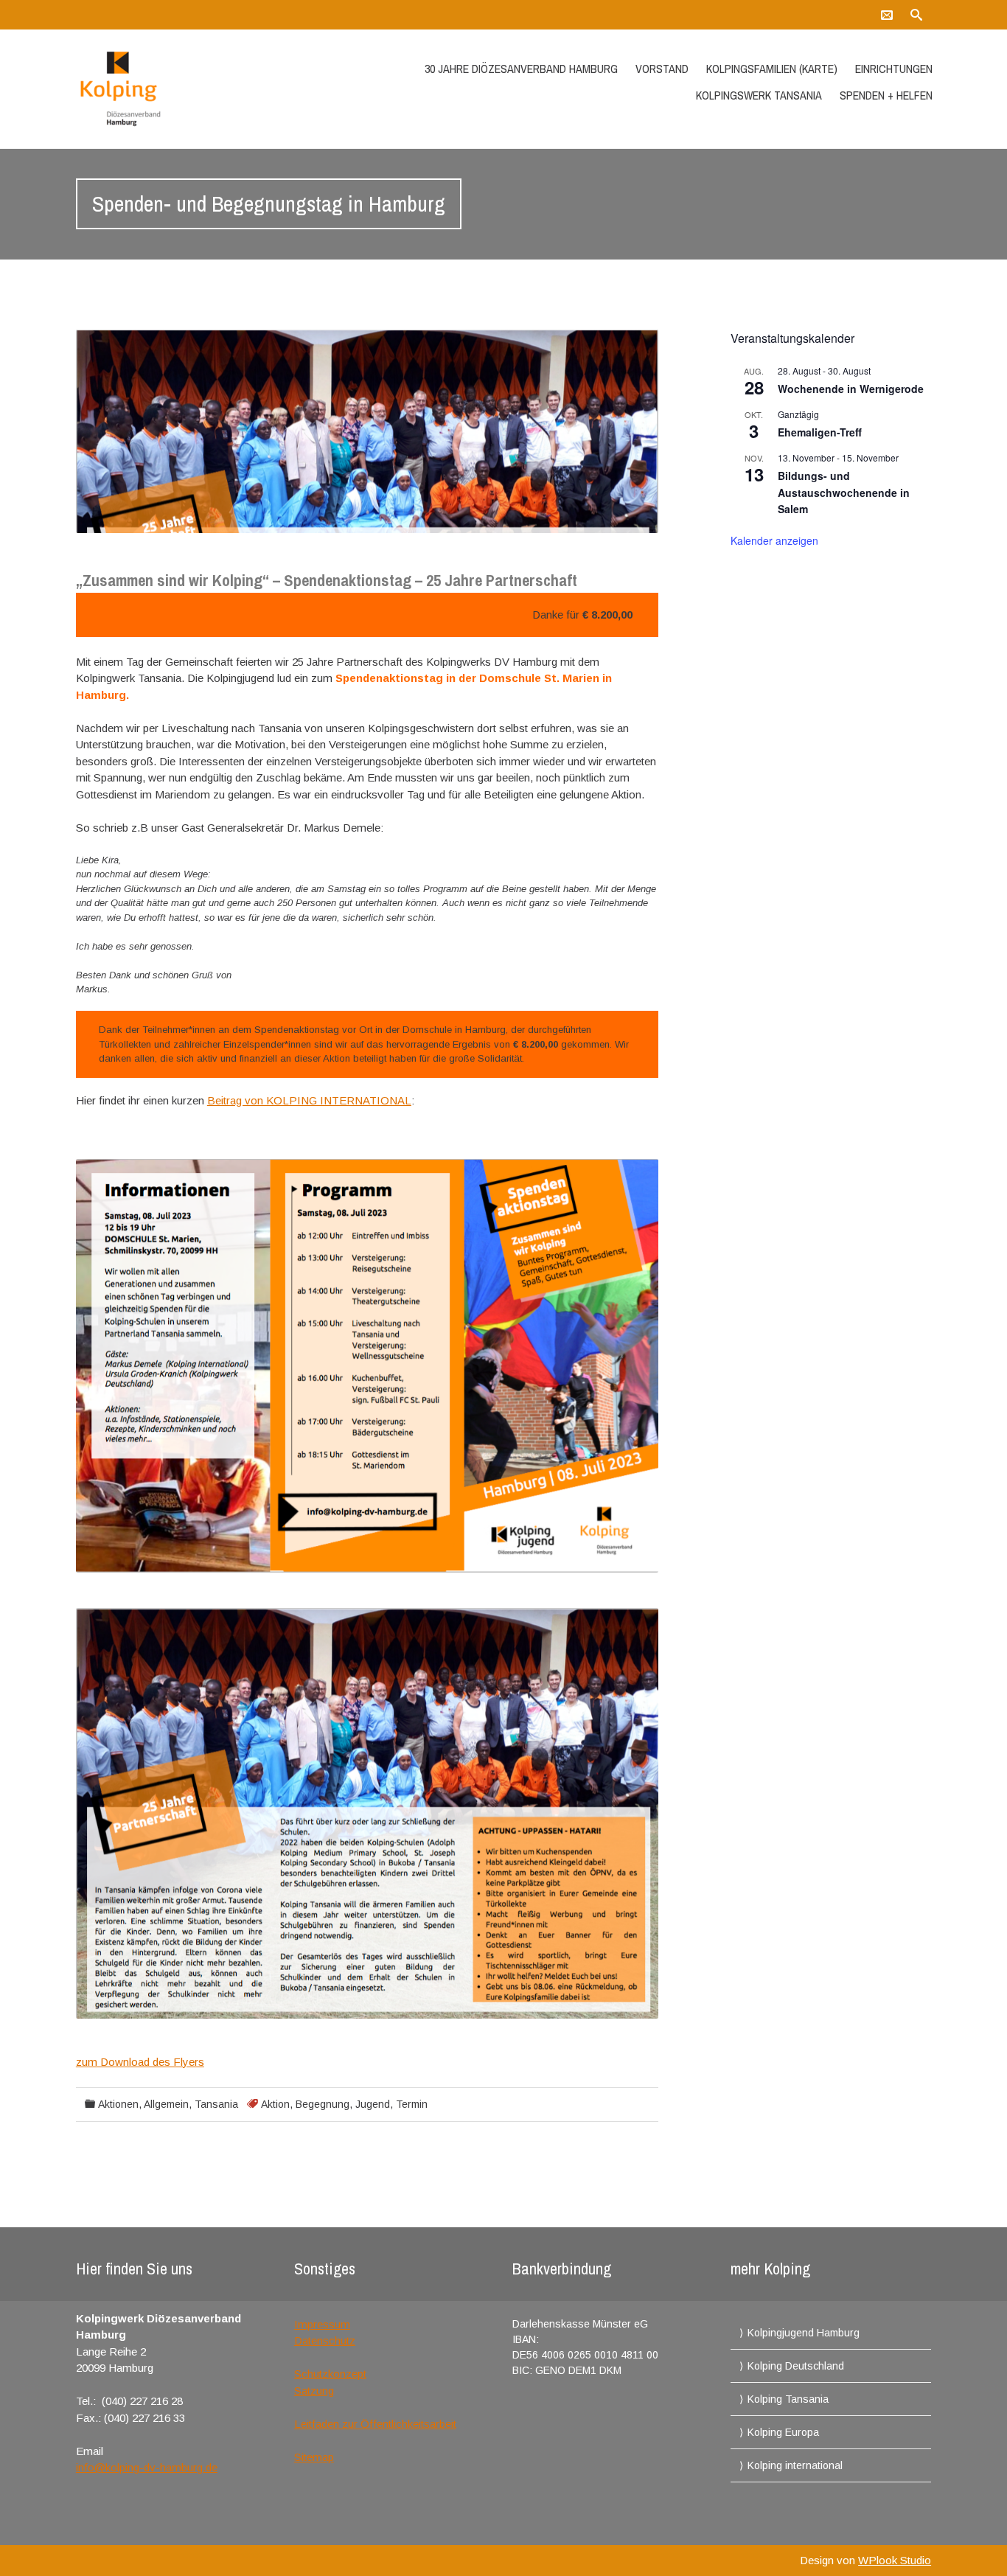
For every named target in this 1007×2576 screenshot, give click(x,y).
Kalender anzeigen (774, 540)
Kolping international (795, 2465)
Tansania (216, 2104)
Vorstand (662, 69)
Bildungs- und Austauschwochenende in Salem (844, 492)
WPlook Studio (895, 2560)
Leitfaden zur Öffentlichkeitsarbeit (375, 2424)
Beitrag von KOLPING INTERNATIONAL (309, 1100)
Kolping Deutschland (796, 2366)
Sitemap (314, 2457)
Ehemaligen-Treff (820, 432)
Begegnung (323, 2104)
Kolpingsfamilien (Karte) (772, 69)
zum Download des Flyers (140, 2062)
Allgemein (166, 2104)
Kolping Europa (783, 2432)
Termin (412, 2104)
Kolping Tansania (788, 2399)
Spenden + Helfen (886, 95)
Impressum (322, 2324)
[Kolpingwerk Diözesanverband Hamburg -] (203, 89)
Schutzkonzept (330, 2374)
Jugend (373, 2104)
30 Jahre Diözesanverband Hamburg (521, 69)
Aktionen (118, 2104)
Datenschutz (325, 2340)
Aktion (275, 2104)
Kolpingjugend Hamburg (804, 2333)
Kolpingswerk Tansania (759, 95)
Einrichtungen (894, 69)
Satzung (314, 2391)
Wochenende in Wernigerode (851, 389)
